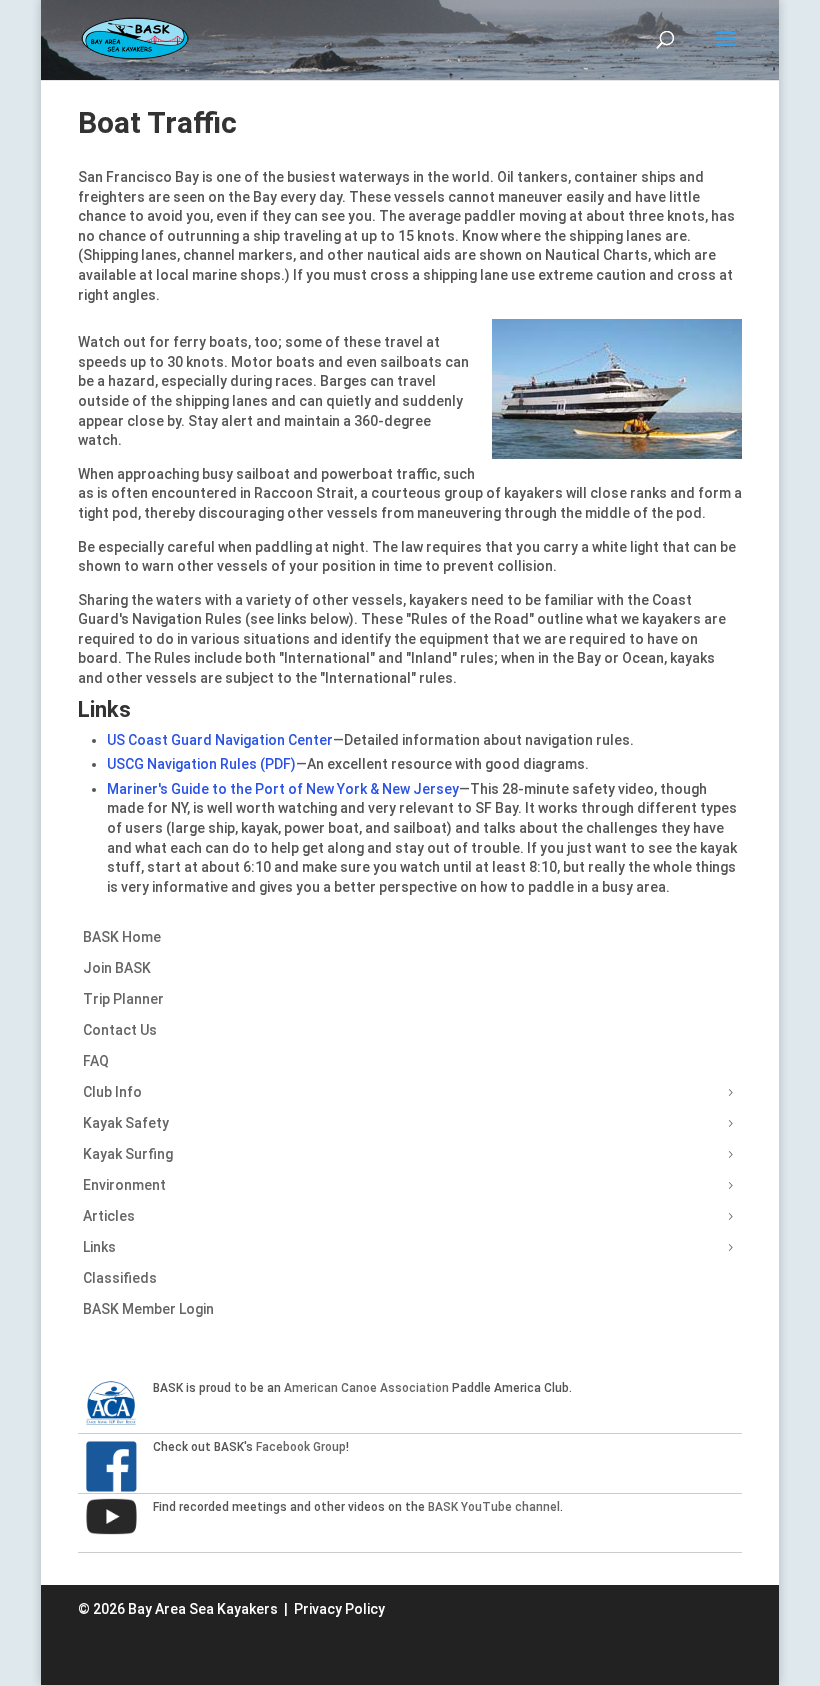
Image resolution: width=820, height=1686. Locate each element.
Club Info (112, 1092)
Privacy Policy (339, 1609)
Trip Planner (123, 999)
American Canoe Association (366, 1388)
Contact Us (120, 1030)
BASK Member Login (148, 1309)
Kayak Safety (126, 1123)
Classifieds (120, 1278)
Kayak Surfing (128, 1154)
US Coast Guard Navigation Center (220, 740)
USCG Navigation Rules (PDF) (201, 764)
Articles (109, 1216)
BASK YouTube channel (494, 1507)
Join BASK (117, 968)
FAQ (96, 1061)
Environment (124, 1185)
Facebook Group (301, 1447)
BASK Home (122, 937)
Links (99, 1247)
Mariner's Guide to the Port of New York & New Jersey (283, 789)
